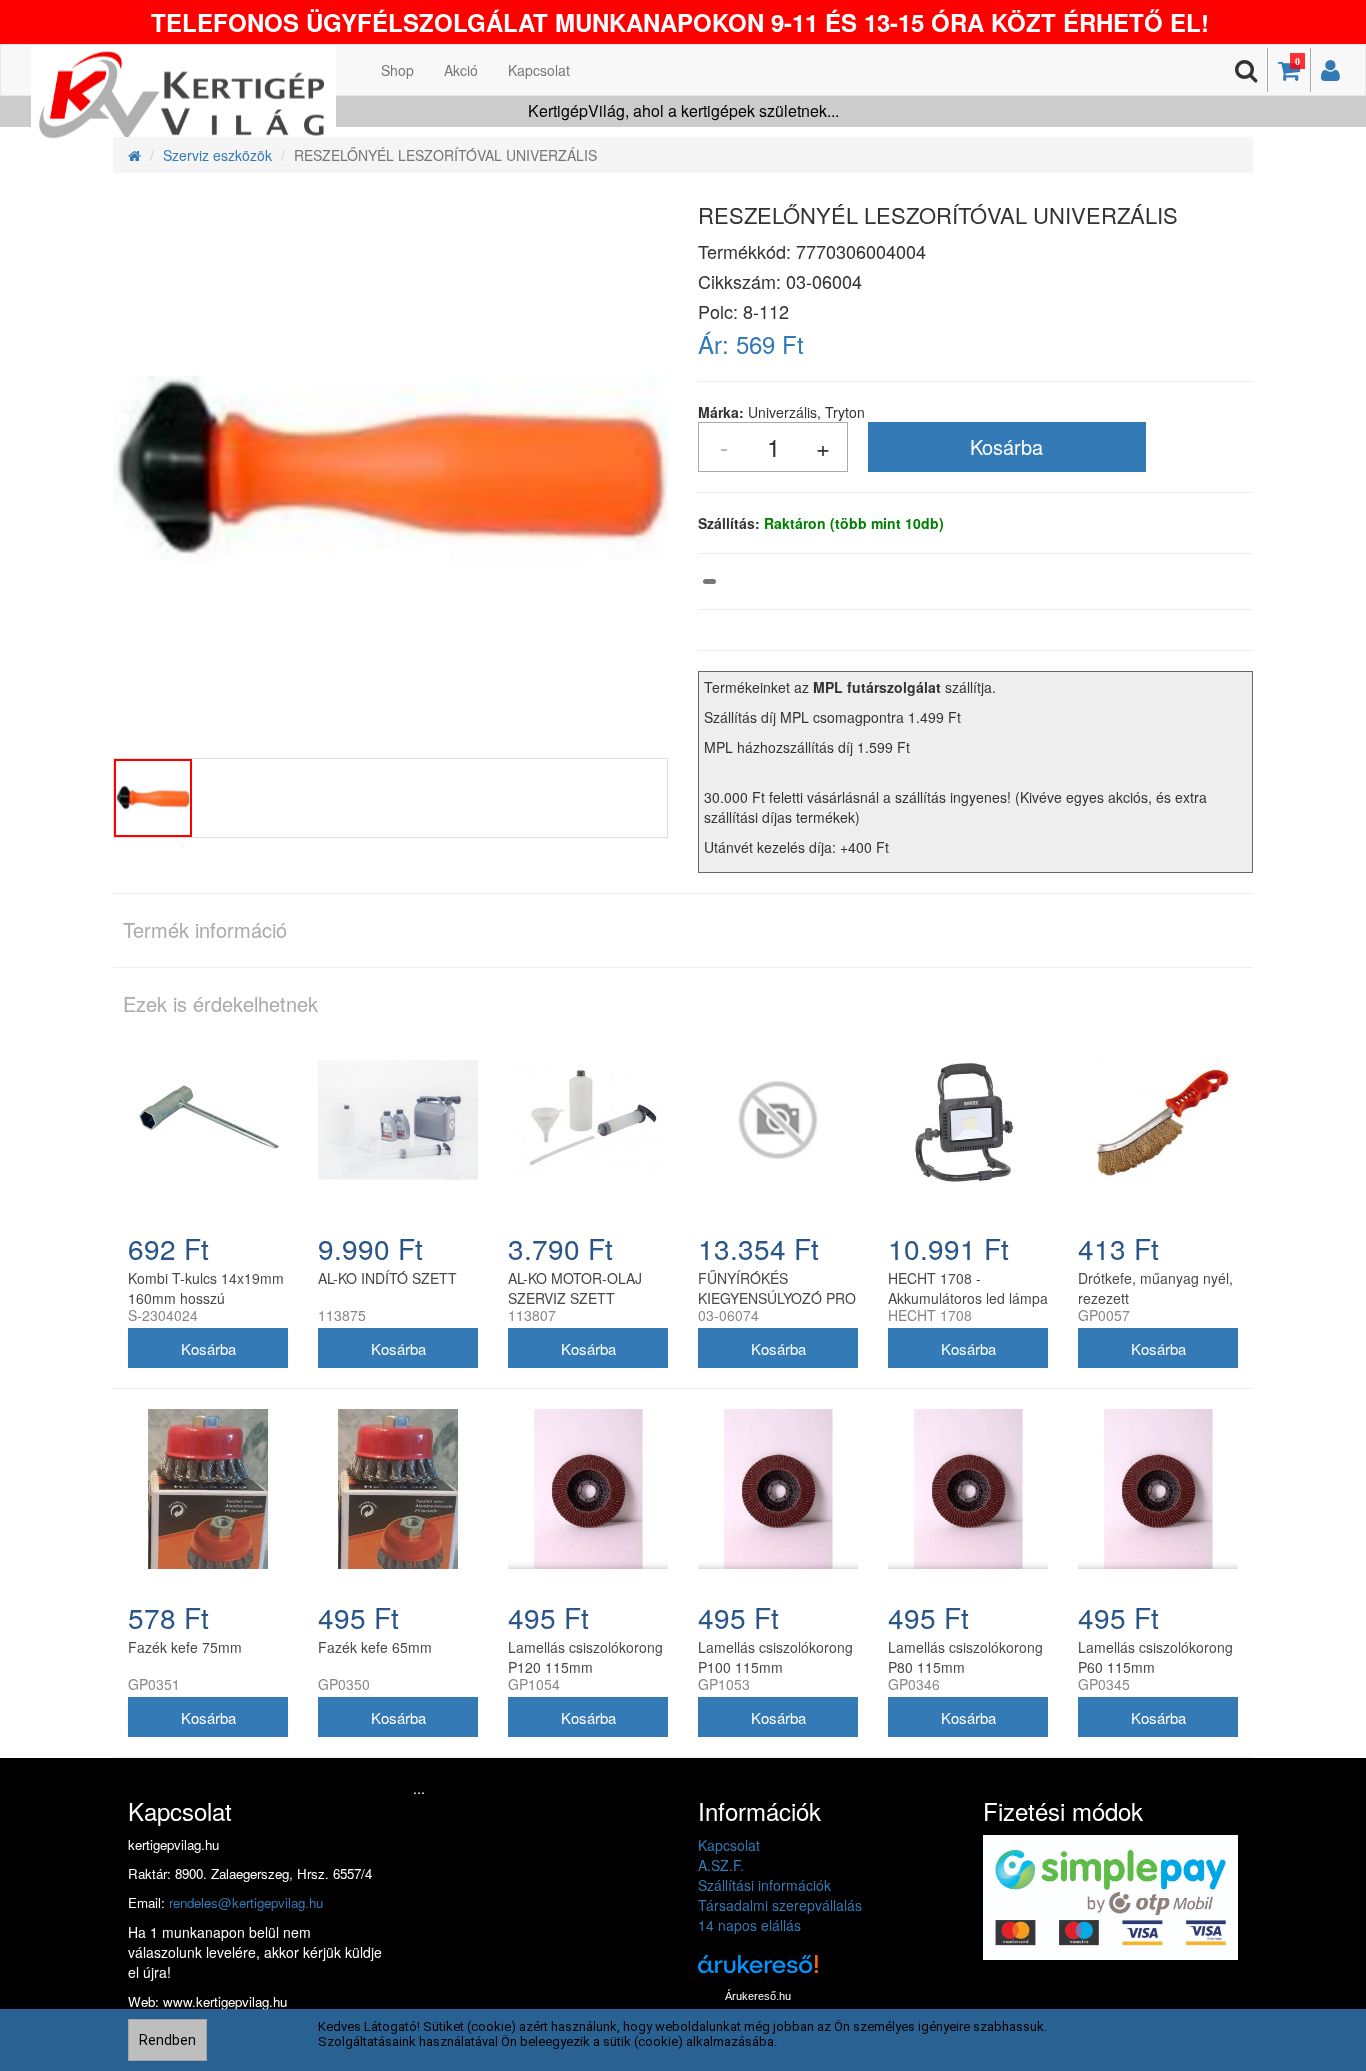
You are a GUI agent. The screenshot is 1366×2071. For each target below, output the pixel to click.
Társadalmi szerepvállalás (780, 1905)
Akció (461, 70)
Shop (397, 70)
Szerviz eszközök (217, 155)
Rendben (167, 2040)
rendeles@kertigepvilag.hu (246, 1902)
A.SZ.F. (721, 1865)
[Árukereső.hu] (758, 1971)
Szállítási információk (764, 1885)
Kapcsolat (539, 70)
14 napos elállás (749, 1925)
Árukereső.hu (758, 1996)
